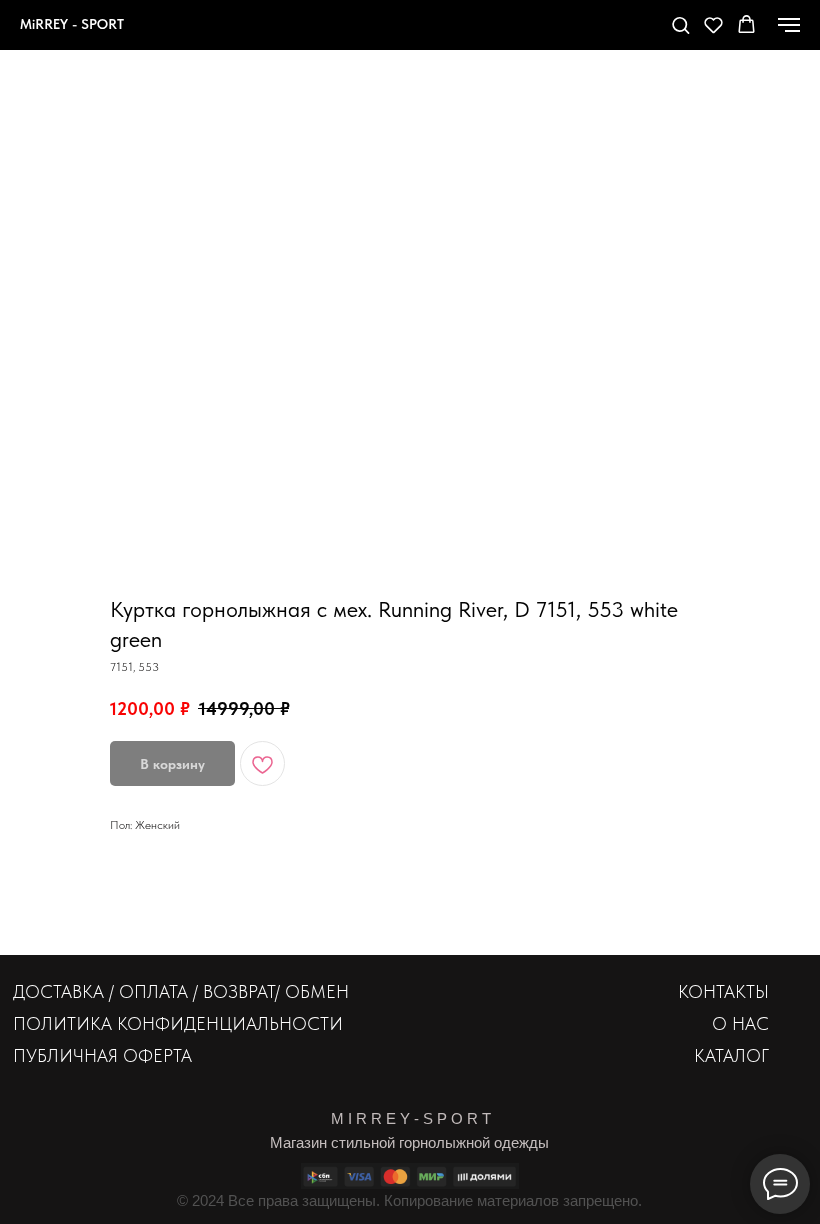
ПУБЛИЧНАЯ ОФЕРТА (102, 1055)
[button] (680, 24)
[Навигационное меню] (789, 25)
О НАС (740, 1023)
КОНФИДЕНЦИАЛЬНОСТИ (230, 1023)
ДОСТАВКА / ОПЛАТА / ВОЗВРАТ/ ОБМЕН (181, 991)
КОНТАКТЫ (723, 991)
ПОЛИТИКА (62, 1023)
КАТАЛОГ (731, 1055)
